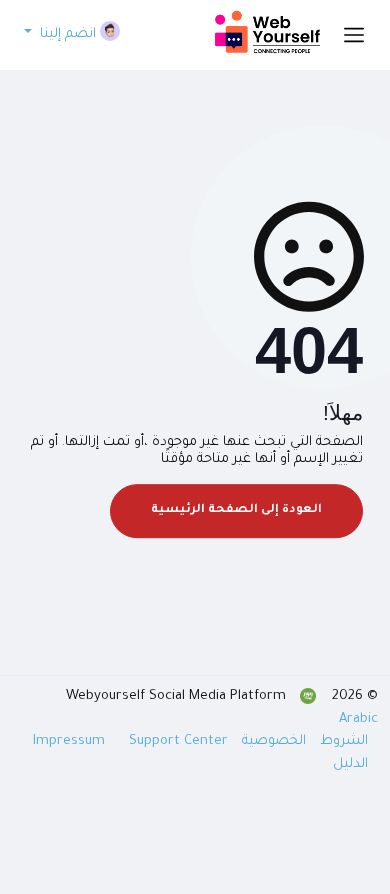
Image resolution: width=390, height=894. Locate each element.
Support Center (178, 741)
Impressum (71, 741)
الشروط (342, 741)
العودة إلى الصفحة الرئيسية (236, 510)
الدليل (350, 764)
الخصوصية (272, 741)
